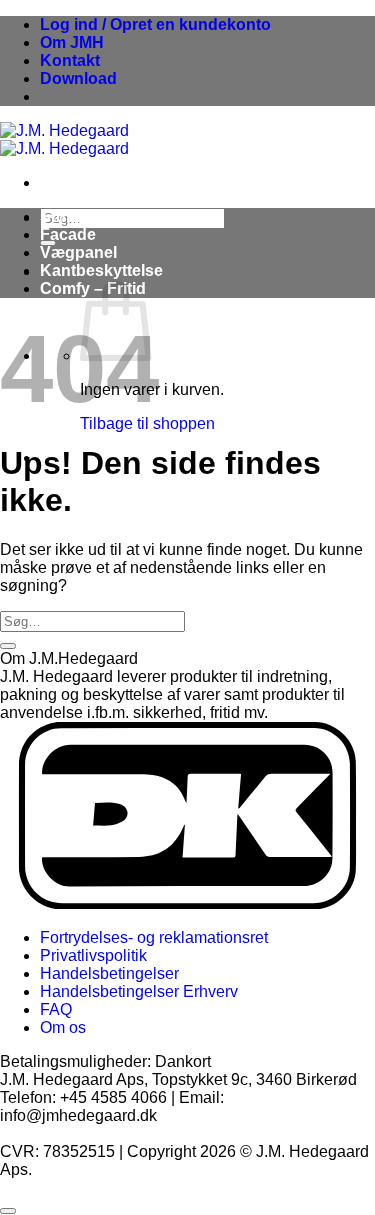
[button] (155, 24)
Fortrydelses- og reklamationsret (154, 937)
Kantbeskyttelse (101, 270)
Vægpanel (78, 252)
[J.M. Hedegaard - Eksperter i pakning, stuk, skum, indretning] (64, 139)
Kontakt (70, 60)
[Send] (8, 646)
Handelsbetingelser (109, 973)
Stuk (57, 216)
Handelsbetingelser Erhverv (139, 991)
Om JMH (72, 42)
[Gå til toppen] (8, 1211)
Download (78, 78)
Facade (68, 234)
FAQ (56, 1009)
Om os (63, 1027)
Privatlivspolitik (93, 955)
